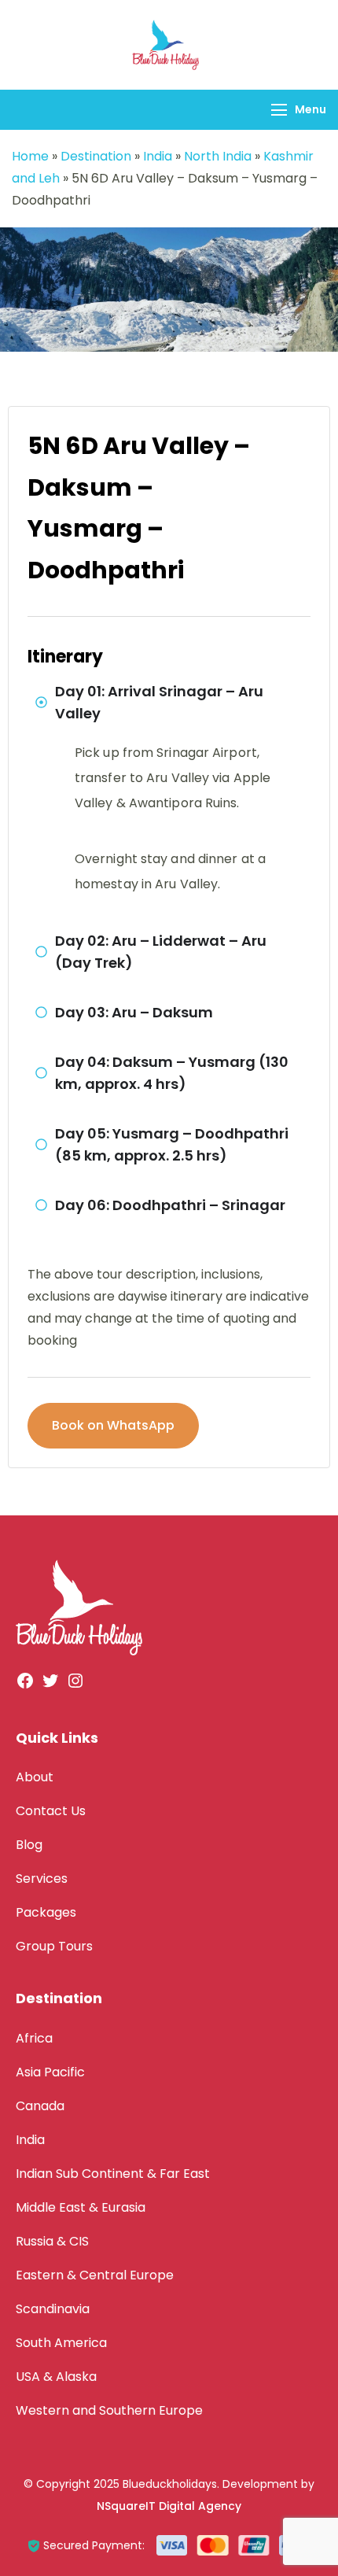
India (158, 156)
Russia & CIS (52, 2241)
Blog (29, 1845)
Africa (34, 2038)
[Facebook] (25, 1686)
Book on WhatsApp (113, 1425)
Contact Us (51, 1811)
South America (61, 2343)
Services (42, 1878)
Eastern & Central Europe (95, 2275)
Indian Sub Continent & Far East (113, 2174)
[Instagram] (75, 1686)
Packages (46, 1912)
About (35, 1777)
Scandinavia (53, 2309)
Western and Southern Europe (109, 2410)
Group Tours (54, 1946)
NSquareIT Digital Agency (169, 2506)
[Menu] (279, 110)
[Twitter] (50, 1686)
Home (30, 156)
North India (218, 156)
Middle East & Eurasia (81, 2207)
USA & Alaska (56, 2377)
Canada (40, 2106)
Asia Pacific (50, 2072)
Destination (96, 156)
